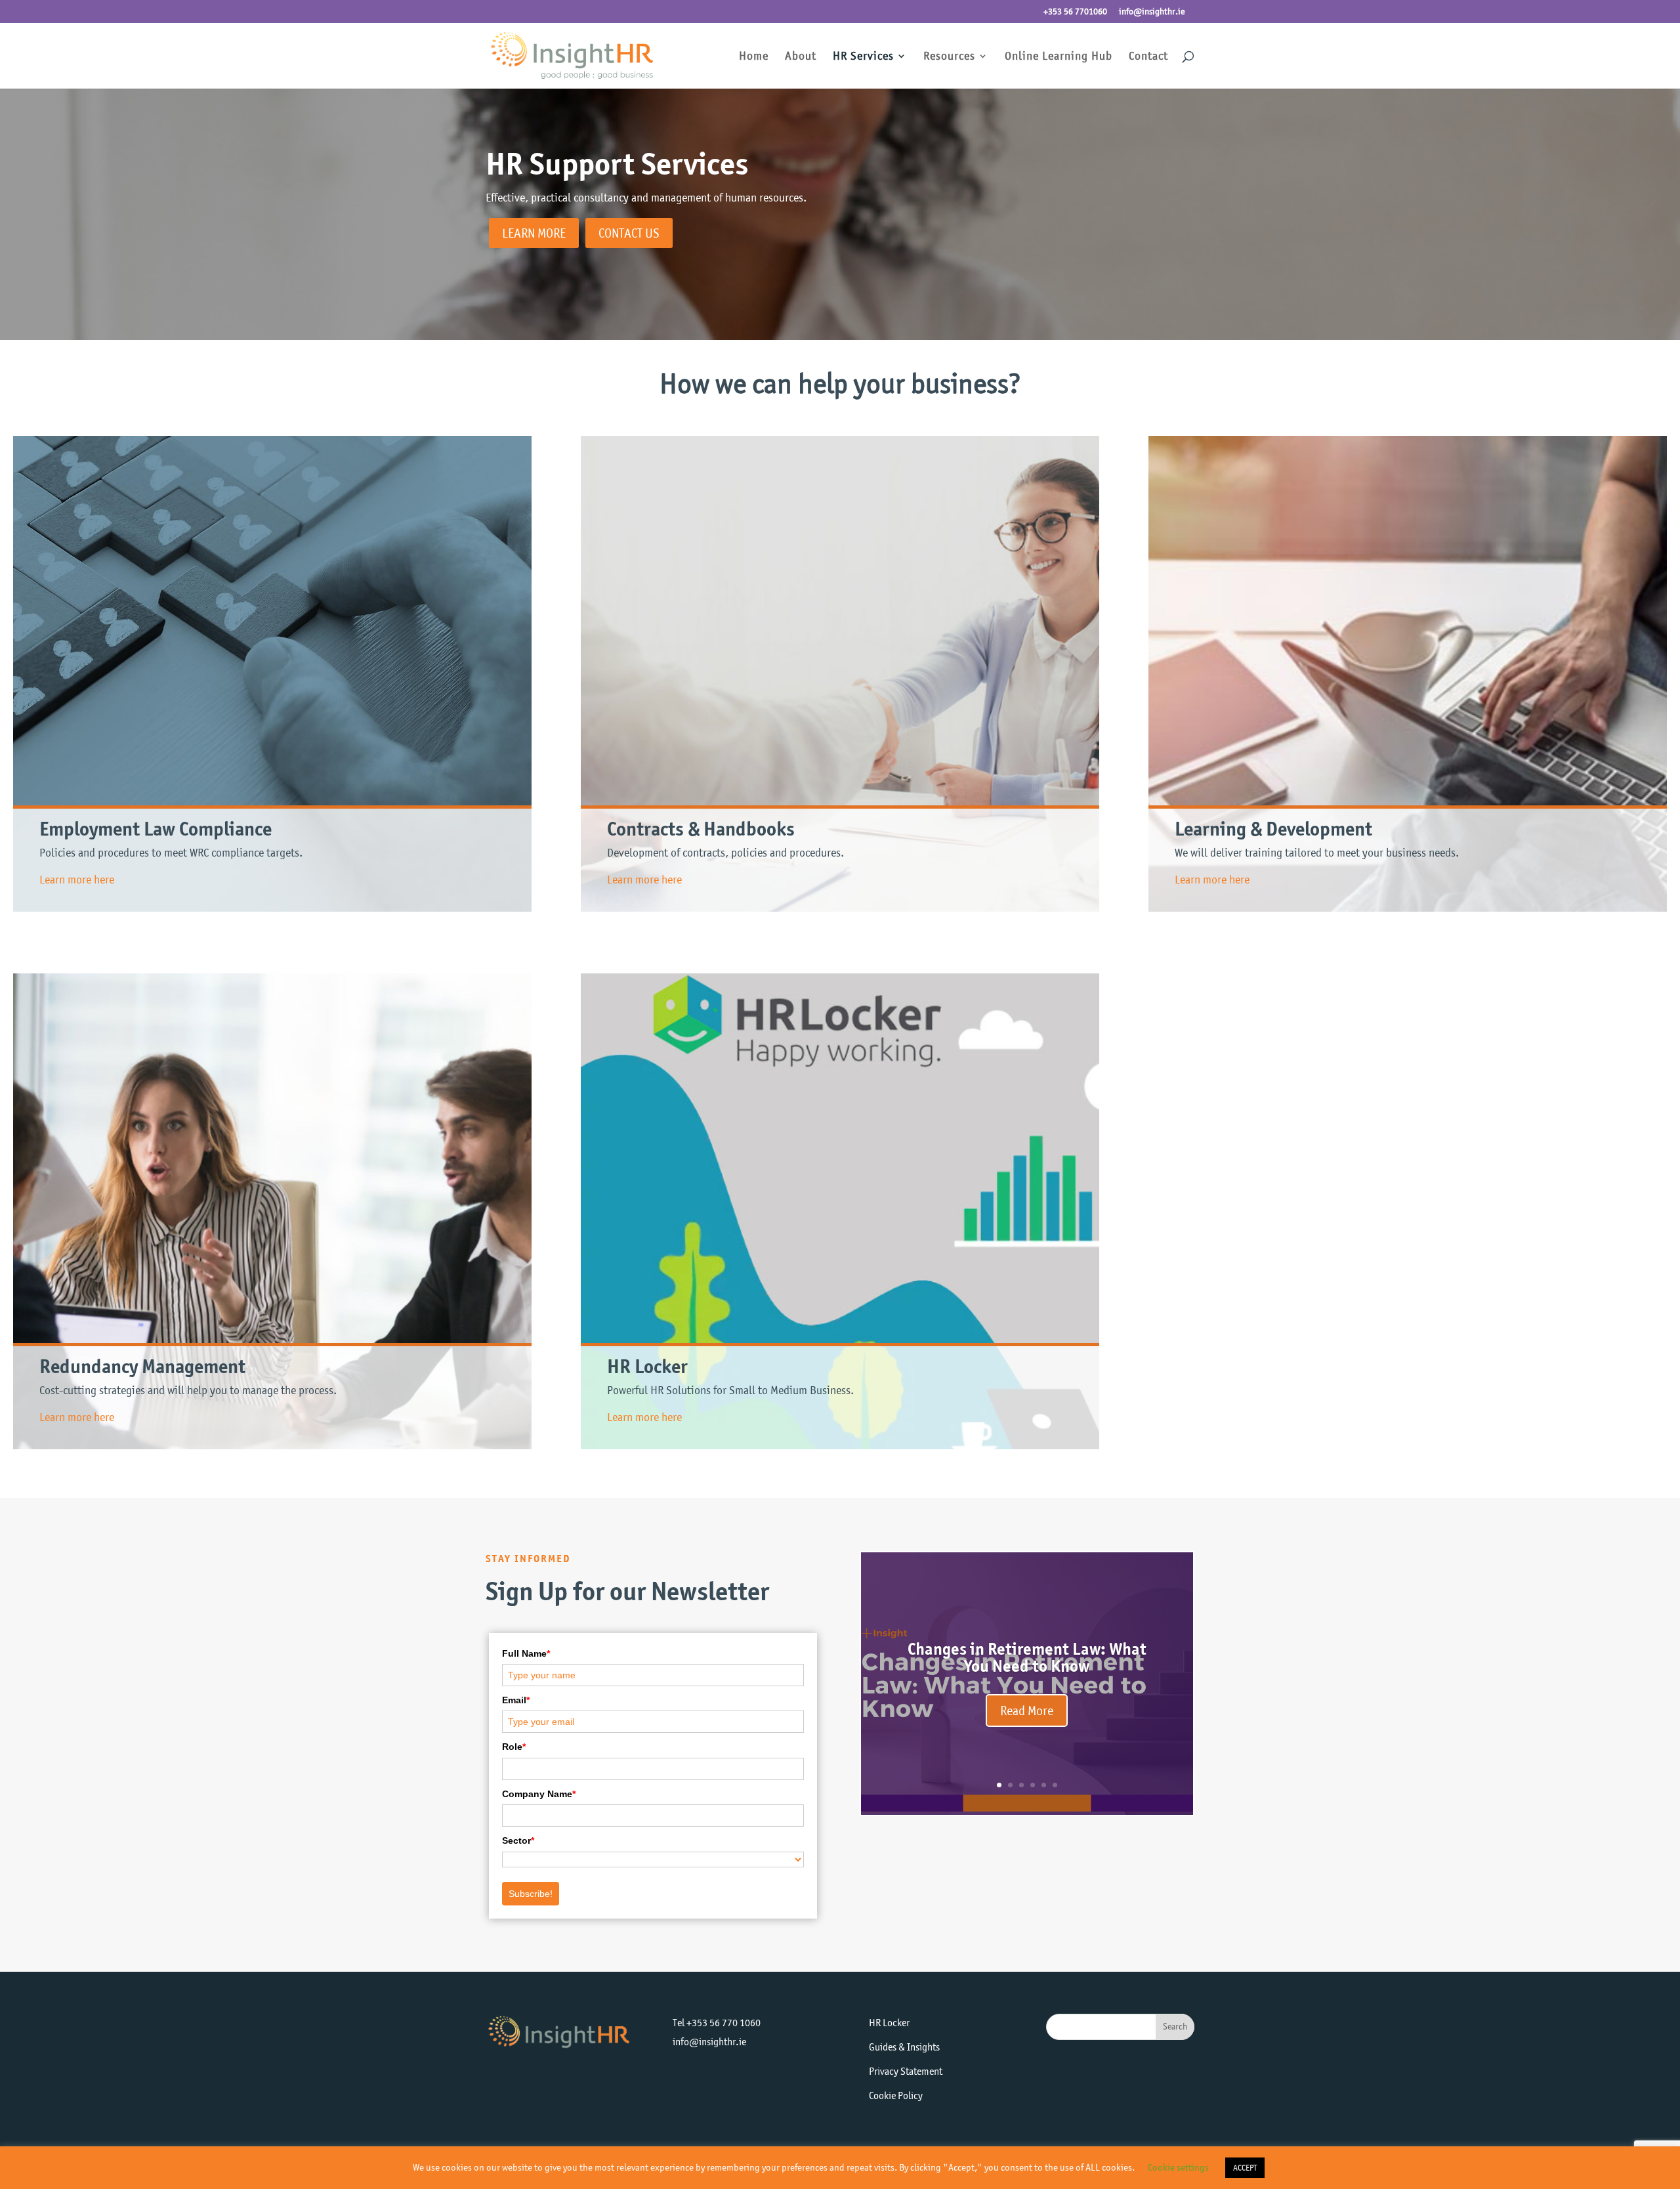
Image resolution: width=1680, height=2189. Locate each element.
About (801, 57)
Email (516, 1700)
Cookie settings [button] (1178, 2167)
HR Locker (889, 2023)
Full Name (526, 1653)
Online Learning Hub (1059, 57)
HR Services (863, 57)
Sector (518, 1840)
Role (514, 1747)
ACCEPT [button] (1245, 2168)
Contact (1148, 57)
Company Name (539, 1794)
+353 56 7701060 (1075, 12)
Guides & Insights (904, 2047)
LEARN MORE (534, 233)
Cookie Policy (896, 2095)
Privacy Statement (906, 2071)
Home (754, 57)
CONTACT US (629, 233)
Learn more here (77, 880)
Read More (1027, 1711)
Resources (949, 57)
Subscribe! (531, 1894)
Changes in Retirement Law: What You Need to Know (1027, 1657)
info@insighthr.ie (1152, 12)
